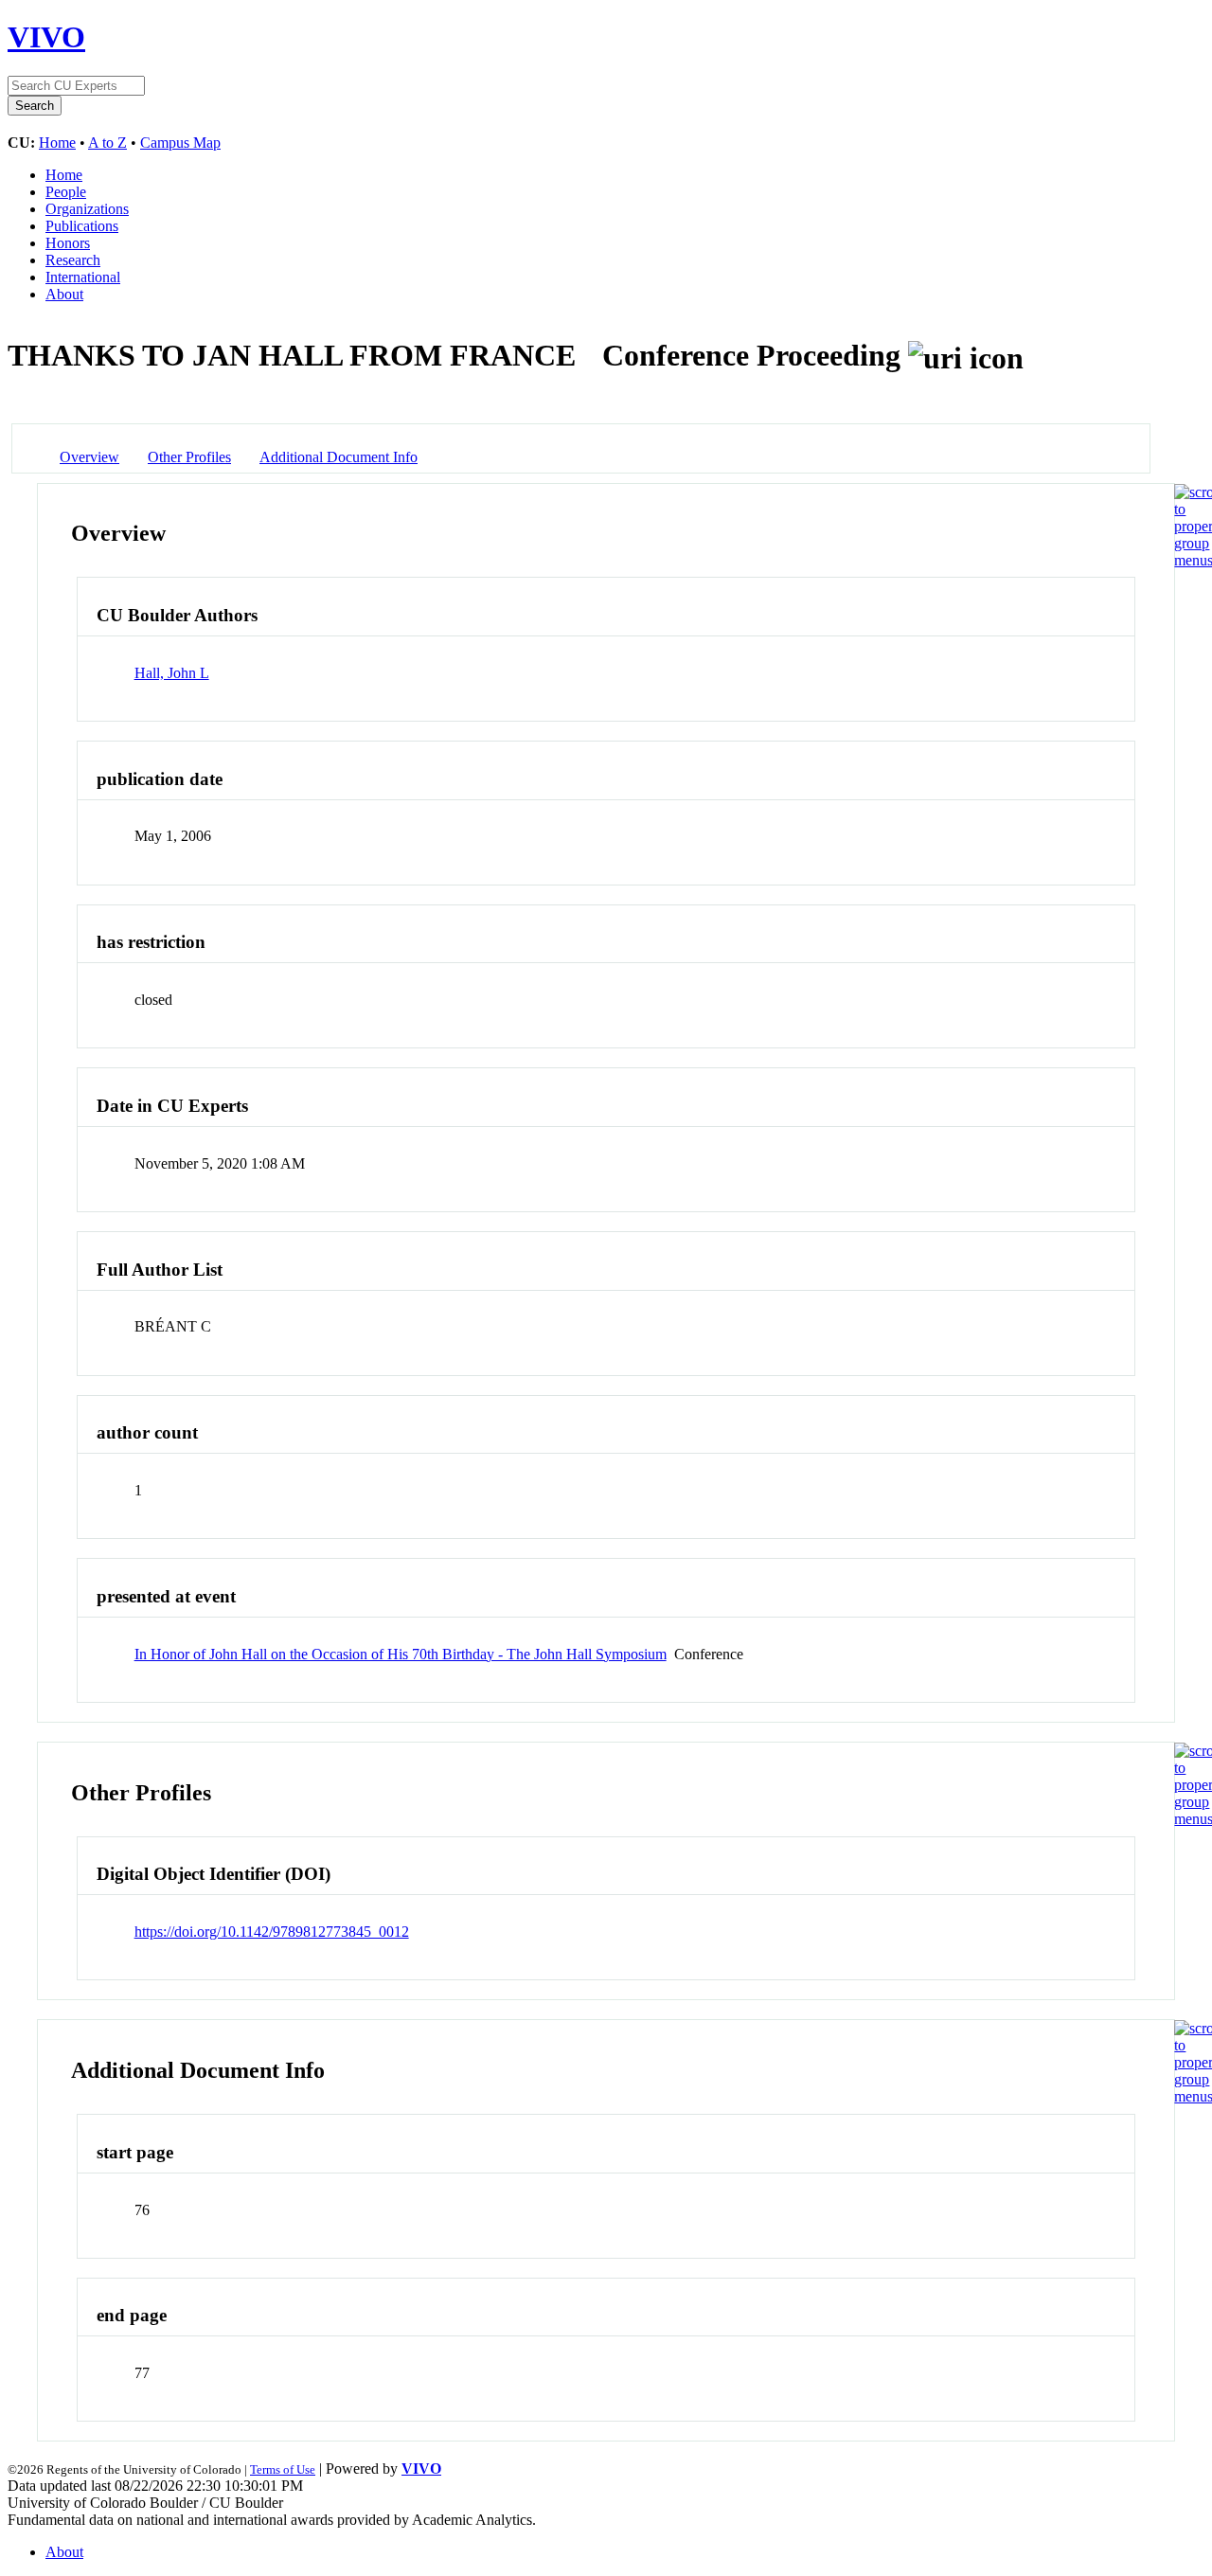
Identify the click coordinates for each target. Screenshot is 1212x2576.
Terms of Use (283, 2469)
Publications (82, 226)
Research (73, 260)
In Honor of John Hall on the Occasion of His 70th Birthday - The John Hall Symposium (401, 1654)
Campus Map (180, 143)
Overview (89, 457)
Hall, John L (172, 673)
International (83, 277)
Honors (68, 243)
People (66, 192)
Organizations (87, 209)
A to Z (107, 143)
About (64, 294)
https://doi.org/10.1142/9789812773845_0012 (272, 1932)
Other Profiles (189, 457)
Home (57, 143)
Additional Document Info (339, 457)
